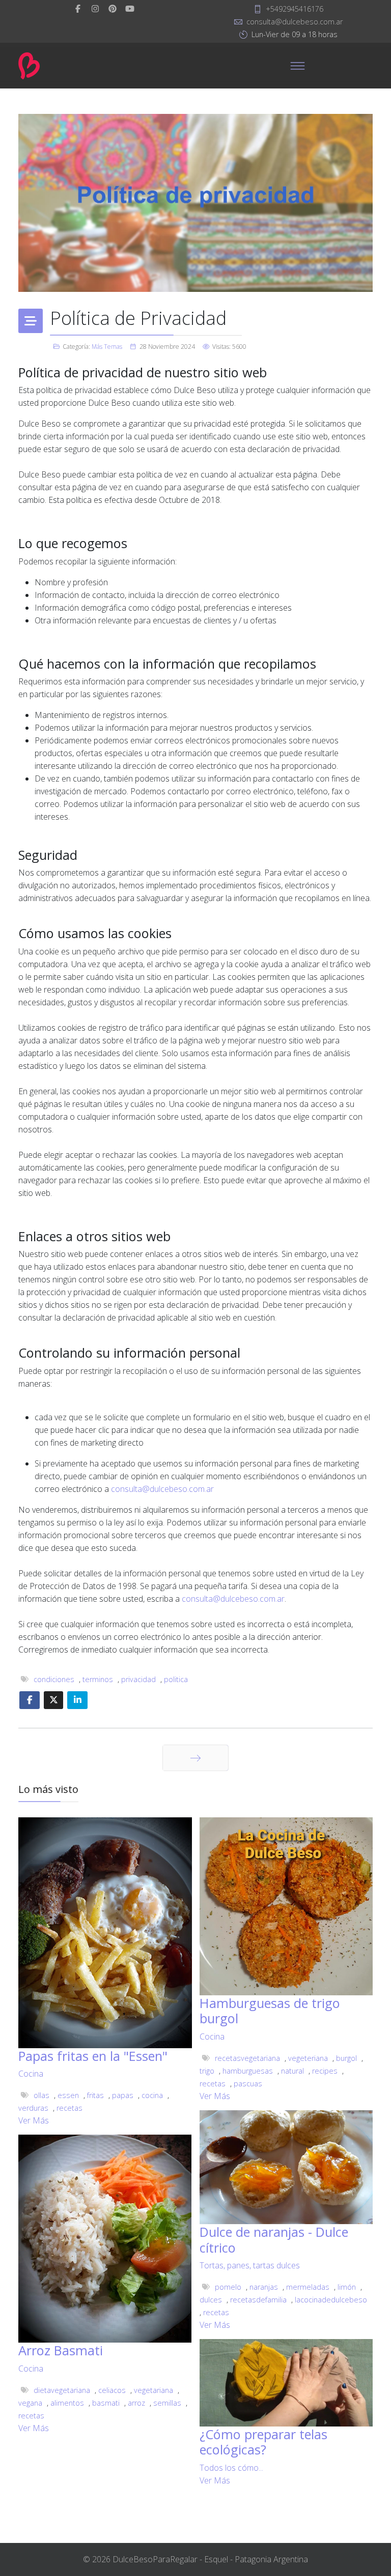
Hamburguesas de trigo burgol (270, 2011)
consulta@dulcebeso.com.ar (295, 22)
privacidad (138, 1679)
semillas (167, 2403)
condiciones (54, 1679)
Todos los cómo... (231, 2468)
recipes (325, 2071)
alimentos (67, 2403)
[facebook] (78, 9)
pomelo (228, 2287)
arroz (136, 2403)
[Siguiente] (195, 1758)
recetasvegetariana (247, 2058)
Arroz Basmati (61, 2350)
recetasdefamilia (258, 2300)
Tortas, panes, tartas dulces (250, 2265)
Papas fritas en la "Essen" (93, 2056)
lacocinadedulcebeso (331, 2300)
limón (347, 2287)
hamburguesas (248, 2071)
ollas (41, 2095)
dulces (211, 2300)
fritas (95, 2095)
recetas (69, 2108)
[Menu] (297, 66)
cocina (152, 2095)
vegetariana (153, 2390)
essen (68, 2095)
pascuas (248, 2084)
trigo (207, 2071)
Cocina (31, 2074)
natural (292, 2071)
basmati (106, 2403)
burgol (346, 2058)
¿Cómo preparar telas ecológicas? (263, 2442)
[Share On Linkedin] (77, 1700)
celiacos (112, 2390)
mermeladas (308, 2287)
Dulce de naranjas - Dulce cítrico (274, 2239)
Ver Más (34, 2120)
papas (123, 2095)
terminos (98, 1679)
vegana (30, 2403)
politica (176, 1679)
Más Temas (107, 347)
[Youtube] (130, 9)
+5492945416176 (295, 9)
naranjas (264, 2287)
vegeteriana (308, 2058)
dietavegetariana (62, 2390)
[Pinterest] (113, 9)
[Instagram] (95, 9)
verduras (33, 2108)
